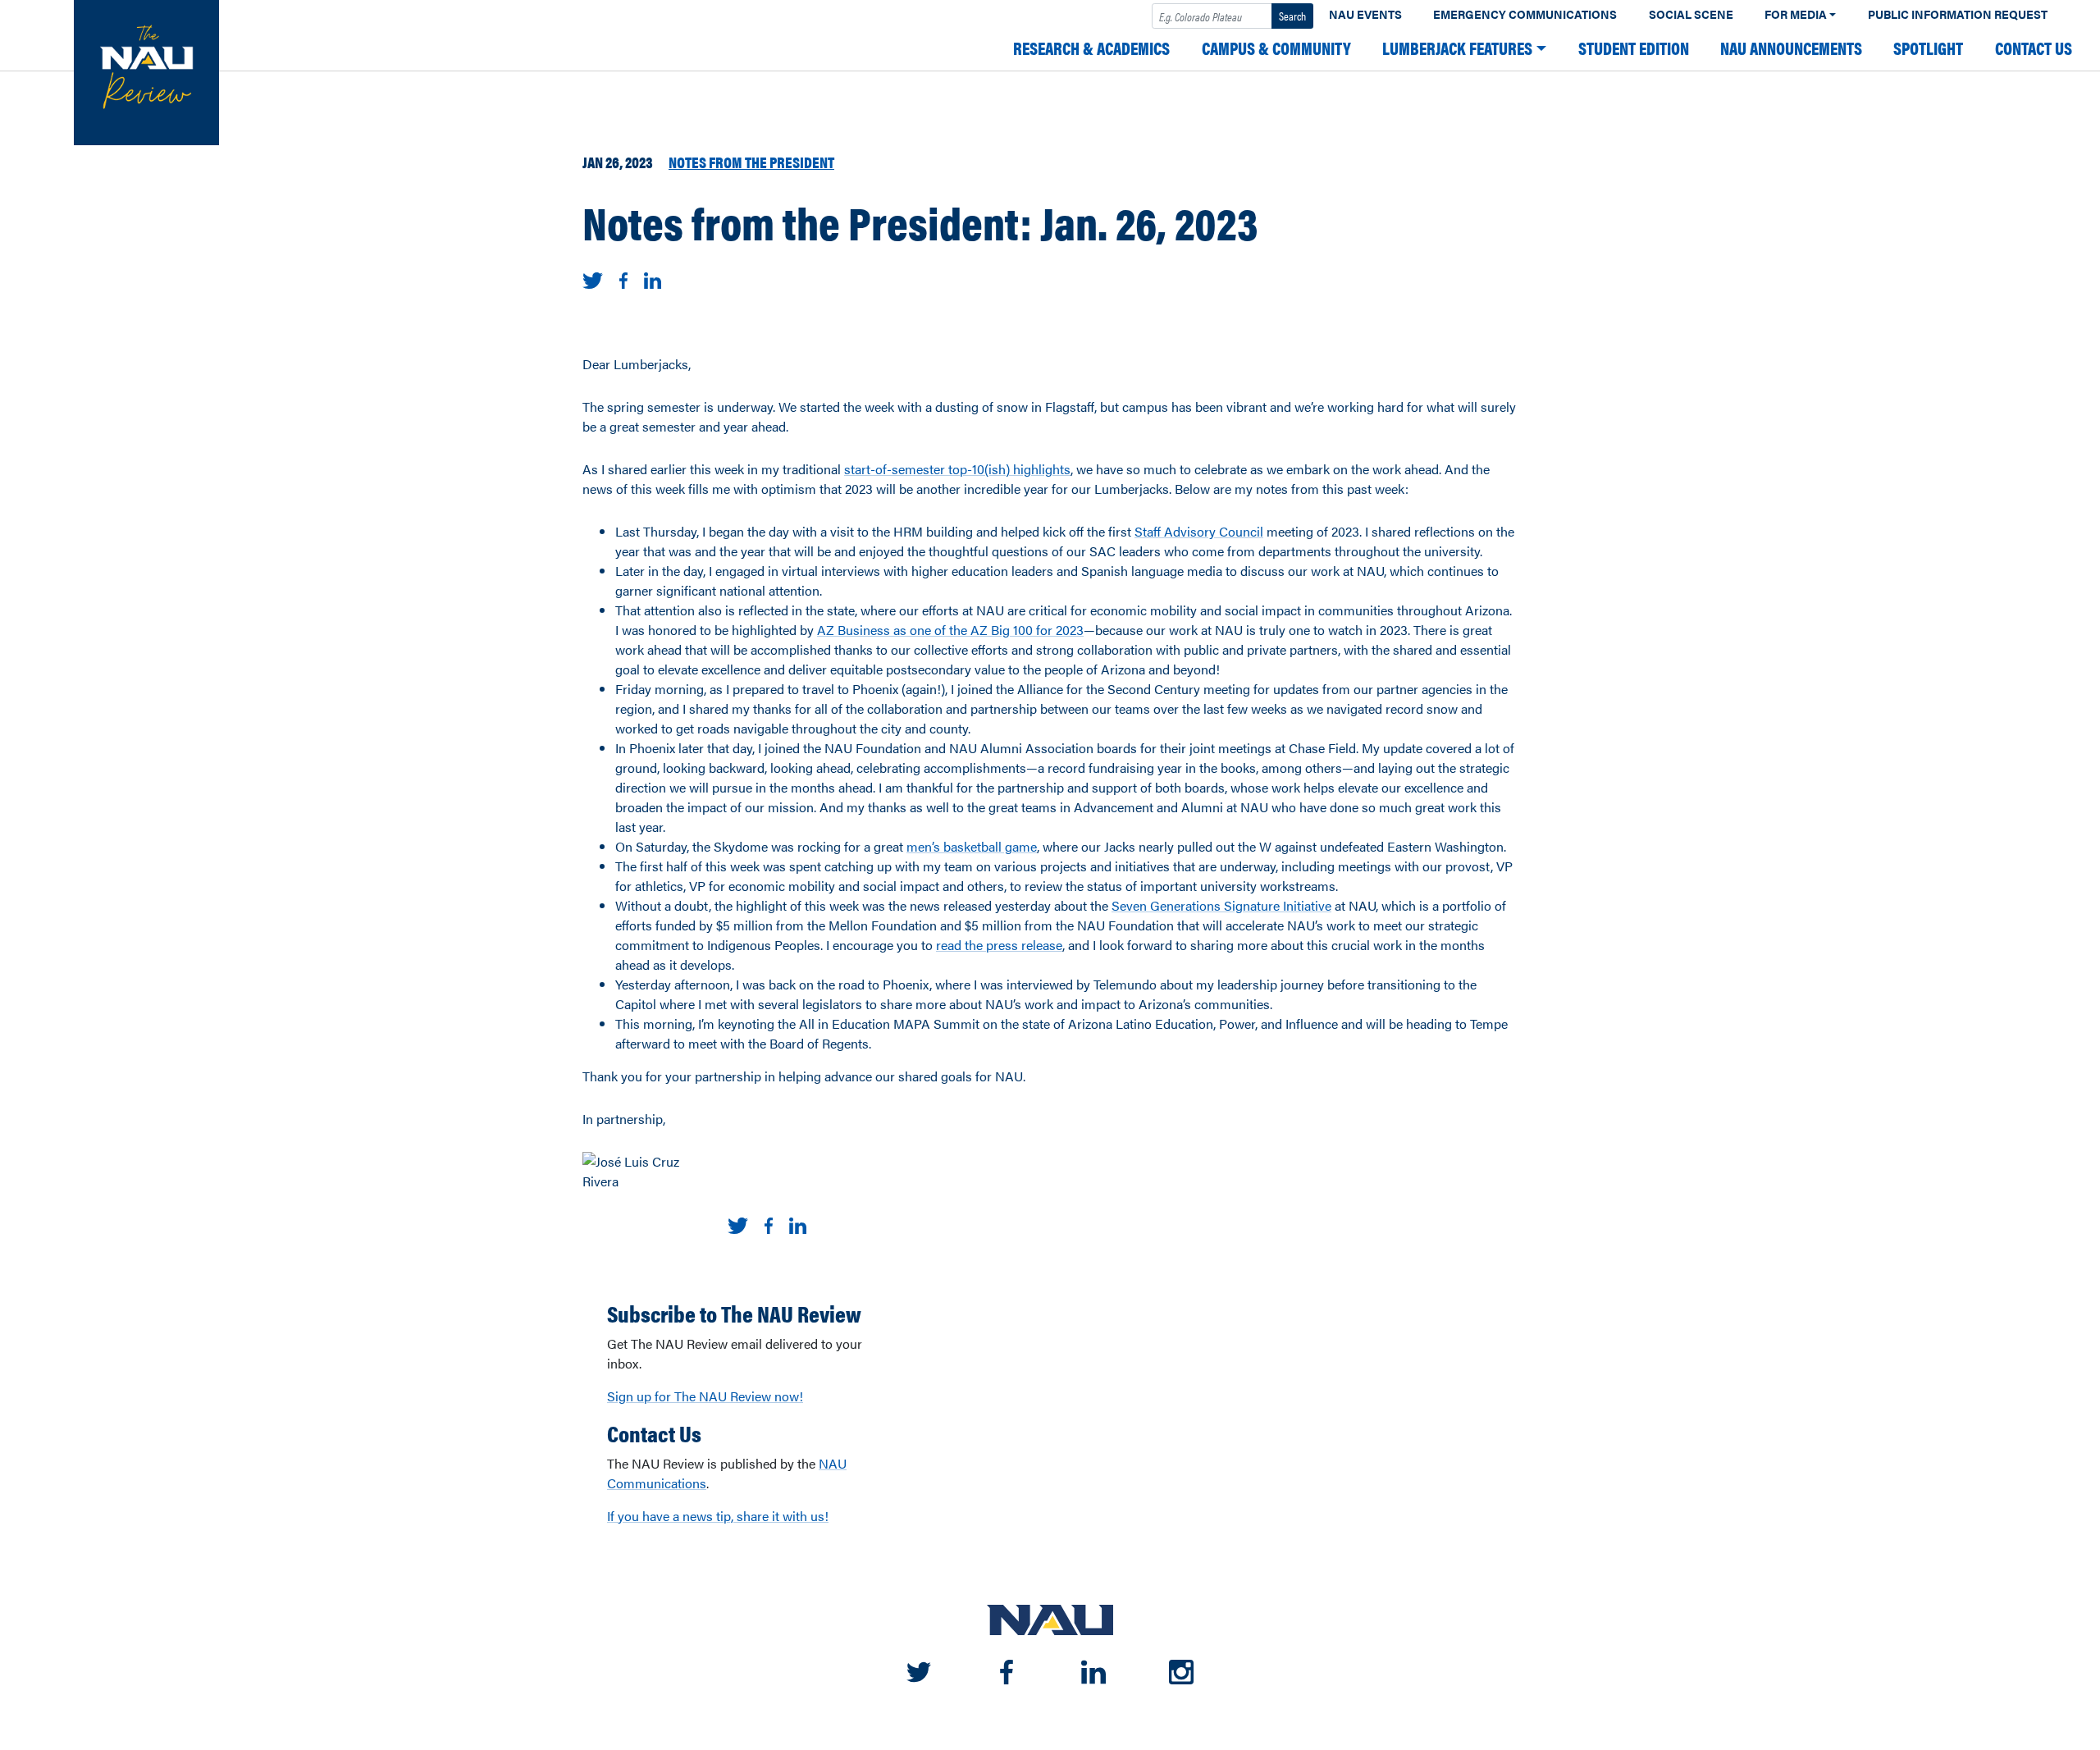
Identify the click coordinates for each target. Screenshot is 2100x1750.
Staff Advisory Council (1199, 531)
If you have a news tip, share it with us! (718, 1516)
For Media (1796, 14)
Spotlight (1928, 48)
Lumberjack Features (1457, 48)
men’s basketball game (972, 846)
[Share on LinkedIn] (653, 279)
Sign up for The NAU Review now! (705, 1396)
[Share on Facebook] (623, 279)
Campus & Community (1276, 48)
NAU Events (1365, 14)
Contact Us (2034, 48)
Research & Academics (1091, 48)
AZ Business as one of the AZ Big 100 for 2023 (950, 630)
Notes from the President (751, 162)
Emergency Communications (1525, 14)
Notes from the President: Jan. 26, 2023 (920, 222)
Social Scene (1691, 14)
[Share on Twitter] (593, 279)
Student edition (1634, 48)
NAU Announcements (1791, 48)
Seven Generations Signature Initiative (1221, 905)
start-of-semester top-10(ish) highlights (957, 469)
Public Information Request (1958, 14)
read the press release (999, 945)
